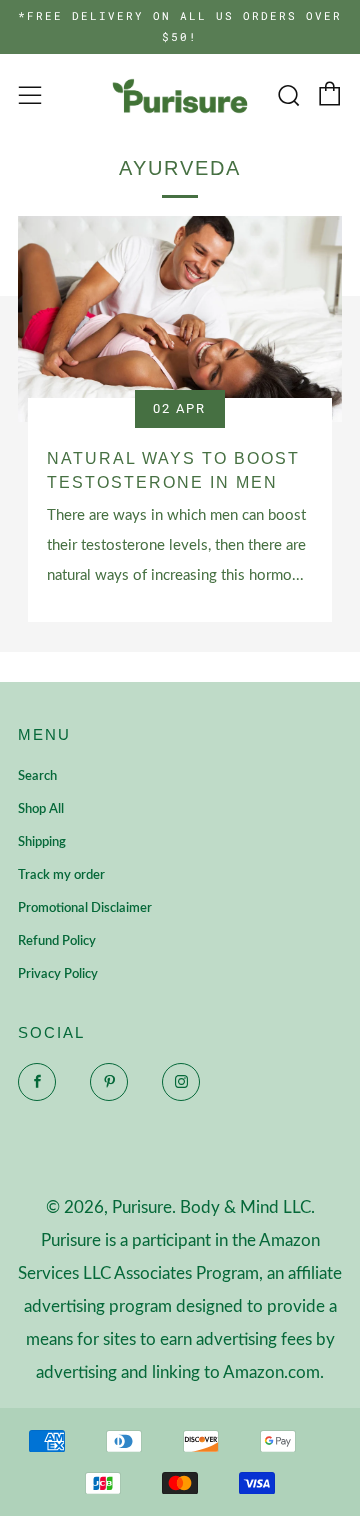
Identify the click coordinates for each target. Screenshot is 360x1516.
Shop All (41, 809)
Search (37, 776)
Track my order (61, 875)
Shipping (42, 842)
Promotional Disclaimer (85, 908)
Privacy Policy (58, 974)
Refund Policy (57, 941)
